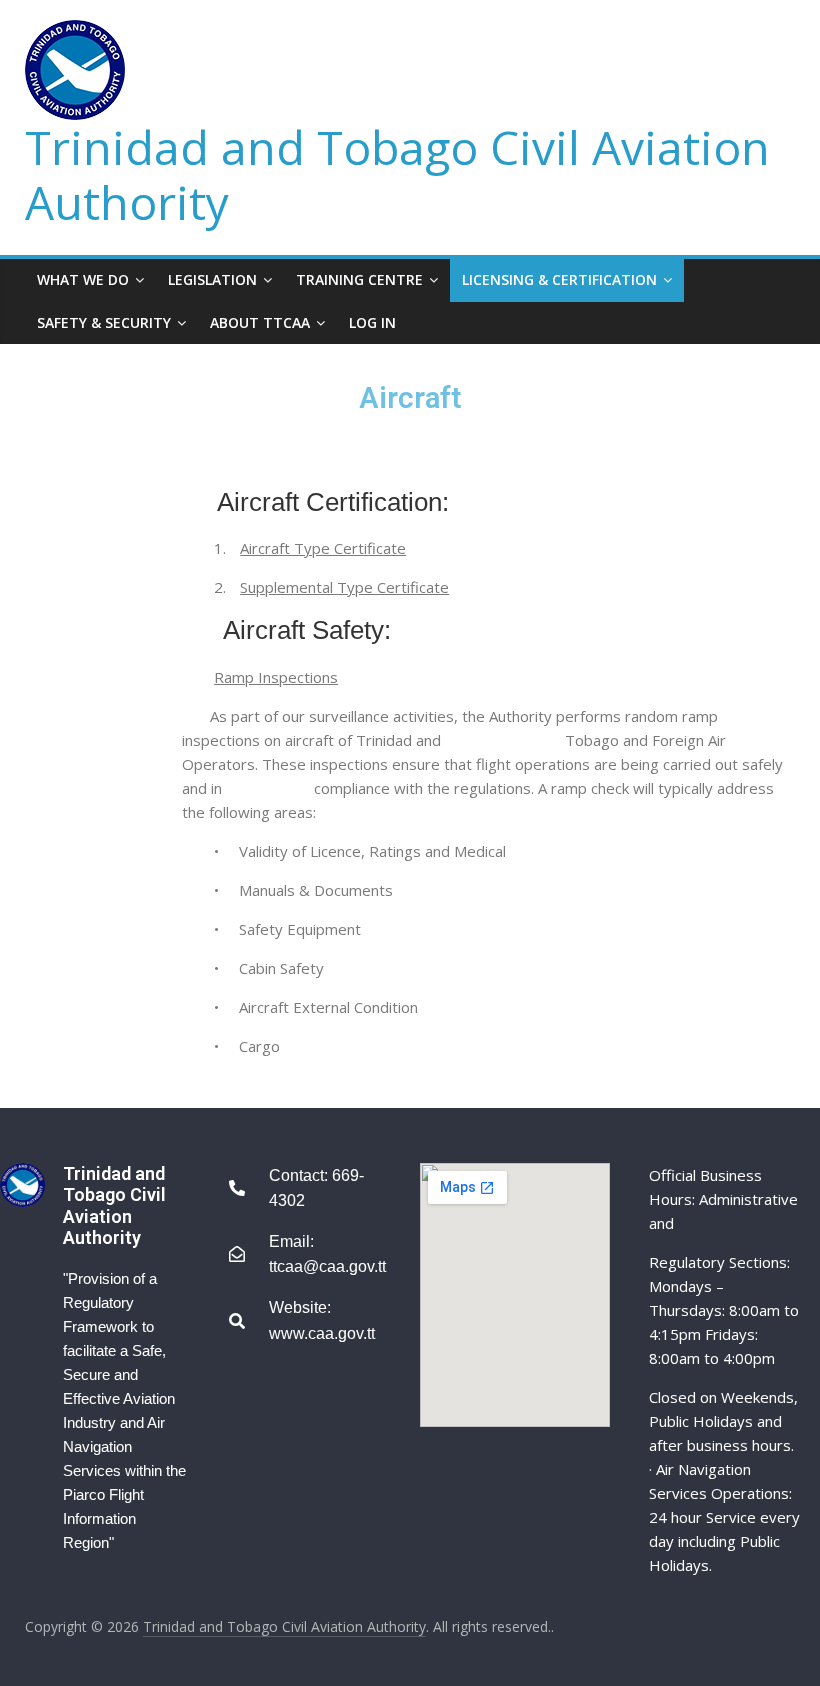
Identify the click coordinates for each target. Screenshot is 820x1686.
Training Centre (359, 279)
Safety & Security (104, 322)
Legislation (212, 279)
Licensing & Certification (559, 279)
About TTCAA (260, 322)
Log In (372, 322)
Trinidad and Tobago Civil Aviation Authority (397, 174)
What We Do (83, 279)
